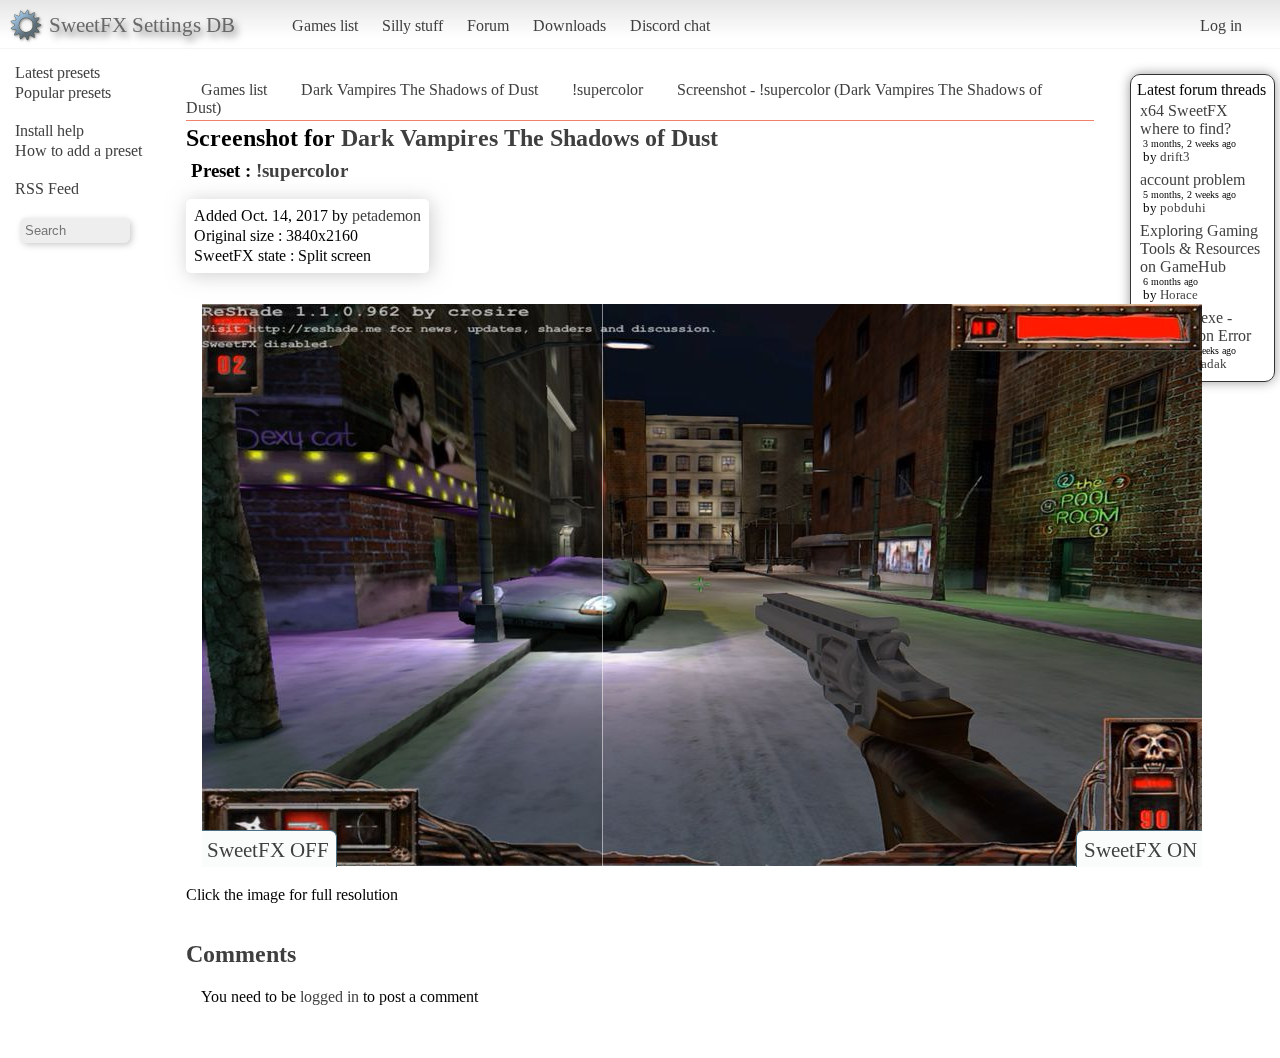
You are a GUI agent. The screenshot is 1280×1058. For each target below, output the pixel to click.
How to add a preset (78, 150)
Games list (325, 25)
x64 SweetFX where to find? (1185, 119)
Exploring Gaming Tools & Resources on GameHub (1200, 248)
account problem (1192, 179)
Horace (1179, 294)
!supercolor (607, 89)
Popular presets (63, 92)
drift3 (1175, 156)
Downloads (569, 25)
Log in (1221, 25)
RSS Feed (47, 188)
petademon (386, 215)
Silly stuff (412, 25)
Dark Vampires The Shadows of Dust (419, 89)
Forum (488, 25)
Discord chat (670, 25)
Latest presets (57, 72)
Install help (49, 130)
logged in (329, 996)
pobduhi (1183, 207)
